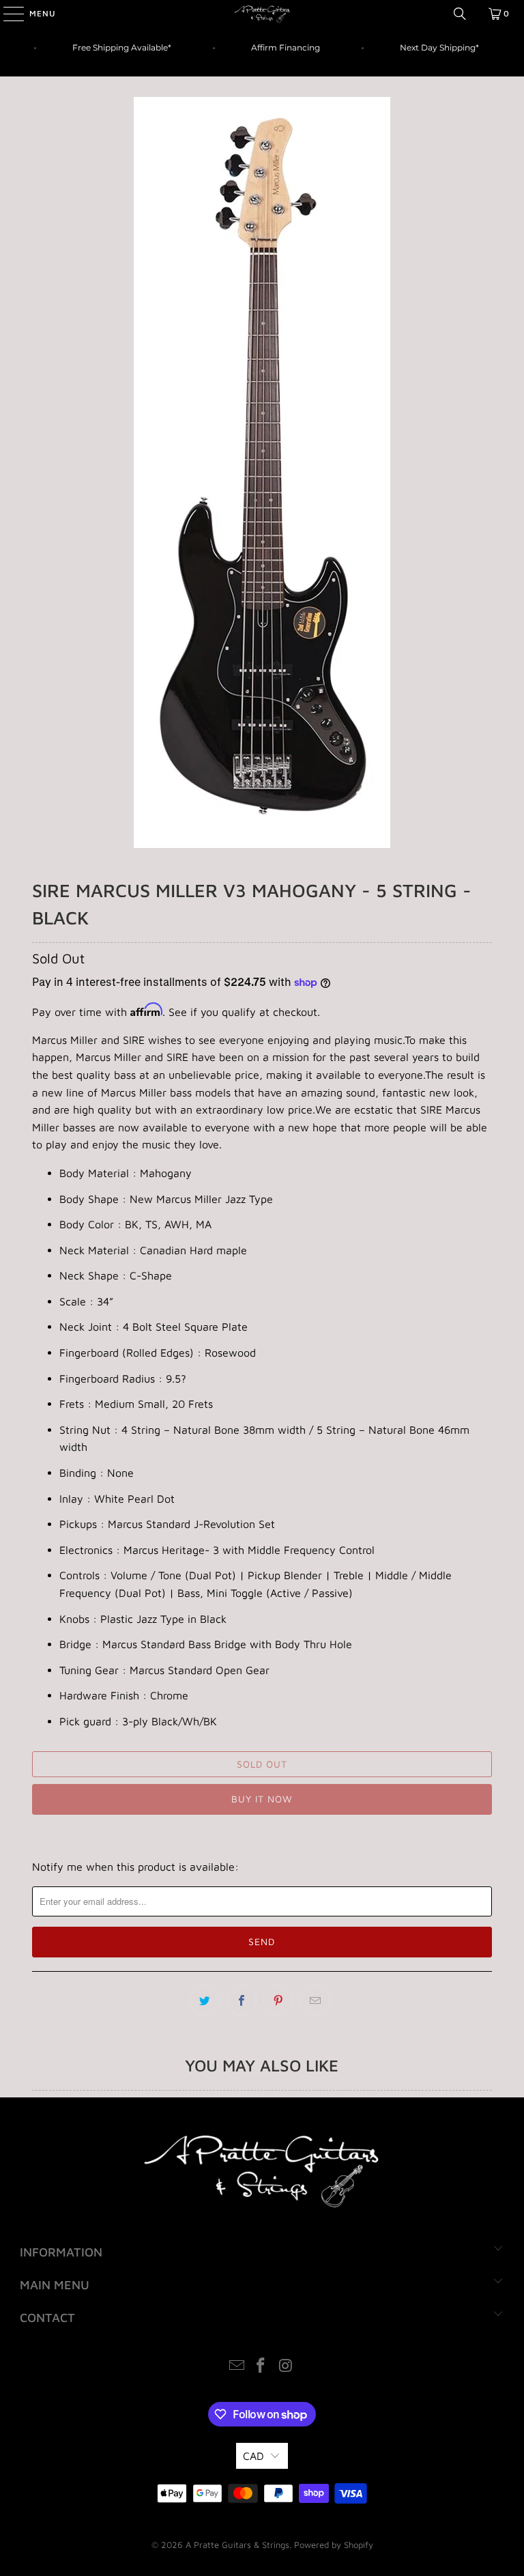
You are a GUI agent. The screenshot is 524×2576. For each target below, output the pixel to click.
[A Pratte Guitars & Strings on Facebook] (261, 2367)
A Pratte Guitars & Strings (237, 2545)
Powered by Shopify (334, 2545)
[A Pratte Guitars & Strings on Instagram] (286, 2367)
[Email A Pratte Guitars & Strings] (237, 2367)
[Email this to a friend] (315, 2000)
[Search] (460, 14)
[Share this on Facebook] (242, 2000)
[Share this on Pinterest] (278, 2000)
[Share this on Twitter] (205, 2000)
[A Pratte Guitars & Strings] (262, 14)
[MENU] (7, 14)
